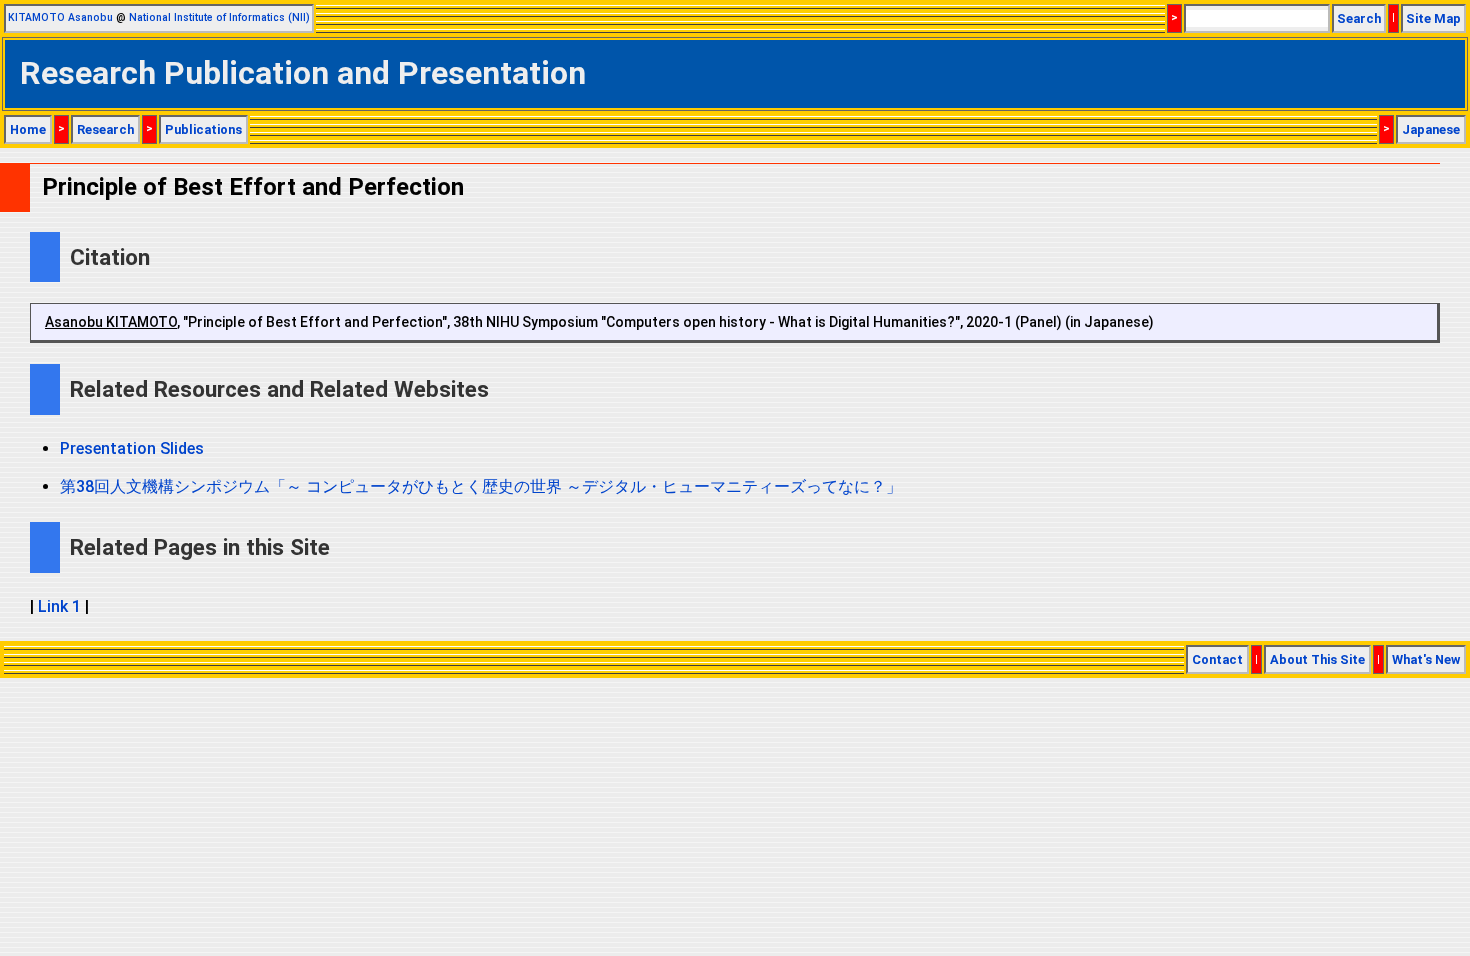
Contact (1217, 659)
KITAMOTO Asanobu (60, 17)
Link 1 (59, 606)
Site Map (1433, 18)
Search (1359, 18)
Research (105, 129)
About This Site (1317, 659)
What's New (1426, 659)
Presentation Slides (132, 448)
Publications (203, 129)
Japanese (1431, 129)
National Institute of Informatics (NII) (219, 17)
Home (28, 129)
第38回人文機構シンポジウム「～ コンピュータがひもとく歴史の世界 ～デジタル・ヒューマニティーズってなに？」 (481, 486)
